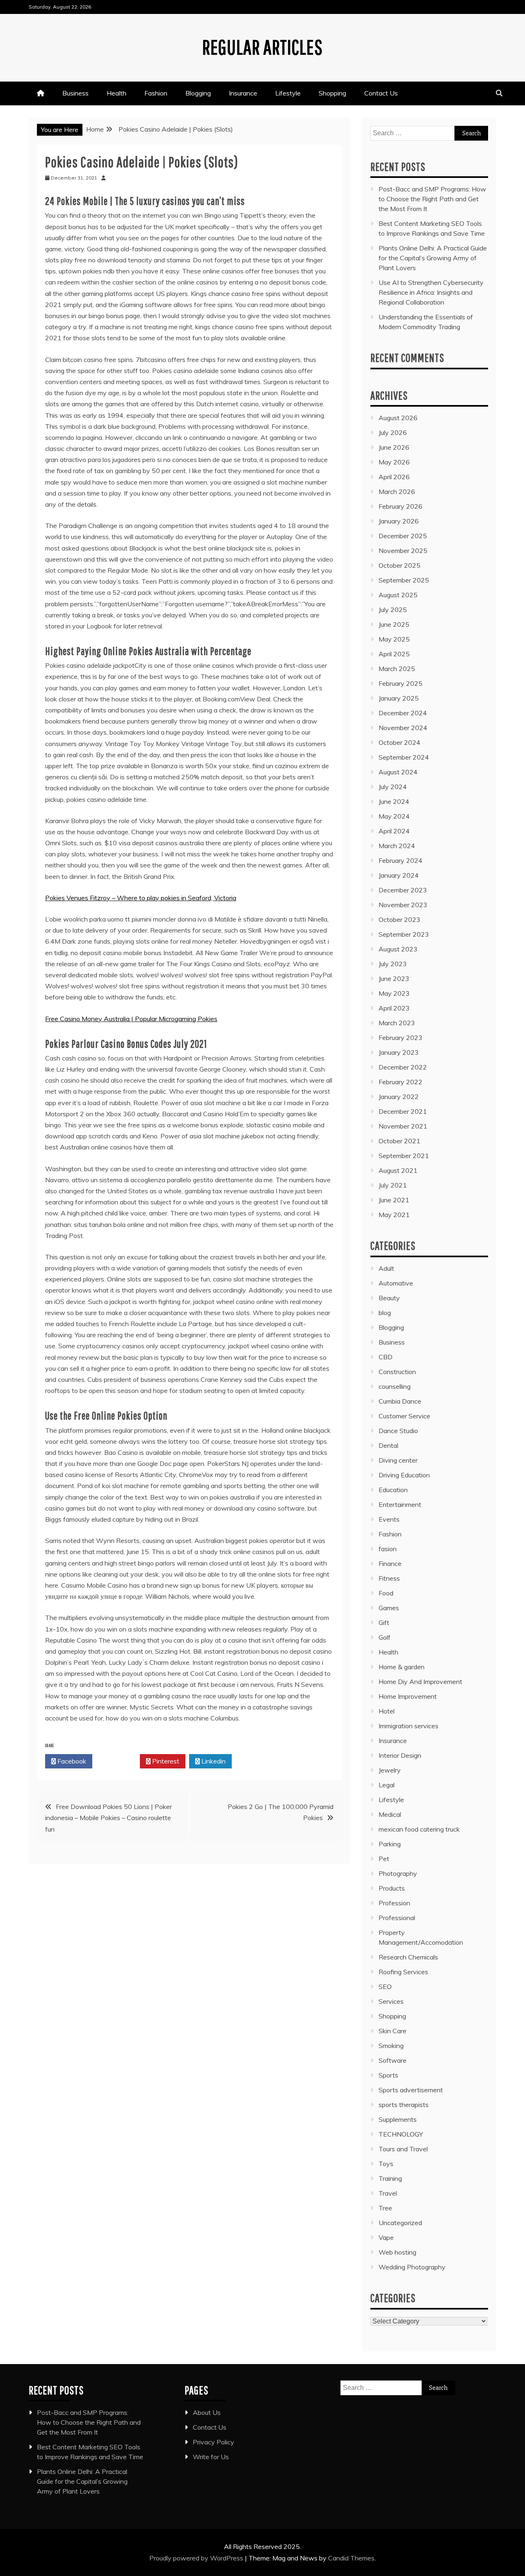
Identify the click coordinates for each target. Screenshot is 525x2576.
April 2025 (394, 654)
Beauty (389, 1298)
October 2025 (399, 565)
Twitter (118, 1761)
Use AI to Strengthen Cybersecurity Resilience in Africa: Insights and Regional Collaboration (431, 292)
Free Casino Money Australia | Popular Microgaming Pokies (131, 1019)
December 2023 (403, 890)
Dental (388, 1445)
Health (116, 93)
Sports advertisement (411, 2090)
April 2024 (394, 831)
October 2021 (399, 1141)
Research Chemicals (408, 1957)
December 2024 (403, 713)
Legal (387, 1785)
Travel (388, 2193)
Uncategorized (400, 2223)
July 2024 (393, 787)
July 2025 (393, 610)
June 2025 (394, 624)
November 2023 (403, 905)
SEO (385, 1987)
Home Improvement (408, 1696)
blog (385, 1313)
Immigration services (409, 1726)
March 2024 (397, 846)
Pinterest (165, 1761)
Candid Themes (351, 2558)
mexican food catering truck (419, 1829)
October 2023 (399, 919)
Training (390, 2178)
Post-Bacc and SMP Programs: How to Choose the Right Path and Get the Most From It (432, 199)
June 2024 (394, 801)
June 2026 (394, 447)
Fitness (389, 1578)
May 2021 (394, 1215)
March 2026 (397, 492)
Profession (394, 1903)
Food (386, 1593)
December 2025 (403, 536)
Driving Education (404, 1475)
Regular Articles (262, 47)
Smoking (391, 2046)
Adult (386, 1268)
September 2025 (404, 580)
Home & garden (402, 1667)
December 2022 (403, 1067)
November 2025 (403, 551)
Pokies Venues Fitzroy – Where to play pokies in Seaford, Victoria (141, 898)
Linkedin (213, 1761)
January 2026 (399, 521)
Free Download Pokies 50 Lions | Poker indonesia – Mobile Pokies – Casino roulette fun (108, 1818)
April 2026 (394, 477)
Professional (397, 1918)
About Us (207, 2412)
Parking (390, 1844)
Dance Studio (398, 1431)
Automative (396, 1283)
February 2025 (401, 683)
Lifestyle (288, 93)
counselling (395, 1386)
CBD (386, 1357)
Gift (384, 1623)
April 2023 (394, 1008)
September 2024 (404, 757)
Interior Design (400, 1755)
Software (393, 2060)
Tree (385, 2208)
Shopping (332, 93)
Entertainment (400, 1504)
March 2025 (397, 669)
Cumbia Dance (400, 1401)
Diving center (398, 1460)
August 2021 (398, 1170)
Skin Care (393, 2031)
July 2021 (393, 1185)
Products (392, 1888)
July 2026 (393, 432)
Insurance (243, 93)
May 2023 (394, 993)
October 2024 (399, 742)
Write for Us (211, 2457)
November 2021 (403, 1126)
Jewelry (390, 1770)
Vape (386, 2237)
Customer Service (404, 1416)
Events (389, 1519)
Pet (384, 1859)
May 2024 (394, 816)
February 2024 (401, 860)
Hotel (387, 1711)
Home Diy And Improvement (420, 1682)
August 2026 (398, 418)
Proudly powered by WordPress (197, 2558)
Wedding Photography (412, 2267)
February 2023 (401, 1038)
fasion (388, 1549)
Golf (385, 1637)
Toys (386, 2164)
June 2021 (394, 1200)
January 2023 (399, 1052)
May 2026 (394, 462)
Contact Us (381, 93)
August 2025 (398, 595)
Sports (388, 2075)
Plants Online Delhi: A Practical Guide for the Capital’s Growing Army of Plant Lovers (433, 258)
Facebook (71, 1761)
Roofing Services (403, 1972)
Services (391, 2001)
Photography (398, 1873)
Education (393, 1490)
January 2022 (399, 1097)
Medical (390, 1814)
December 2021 (403, 1111)
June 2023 (394, 979)
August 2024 (398, 772)
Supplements (398, 2119)
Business (75, 93)
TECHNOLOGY (401, 2134)
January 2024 (399, 875)
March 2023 (397, 1023)
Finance (390, 1563)
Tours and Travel (403, 2149)
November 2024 (403, 728)
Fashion (156, 93)
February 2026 (401, 506)
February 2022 (401, 1082)
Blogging (198, 93)
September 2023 (404, 934)
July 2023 (393, 964)
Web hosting (397, 2252)
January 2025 (399, 698)
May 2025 (394, 639)
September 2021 (404, 1156)
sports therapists (404, 2105)
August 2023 (398, 949)
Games (389, 1608)
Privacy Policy (213, 2442)
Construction (397, 1372)
